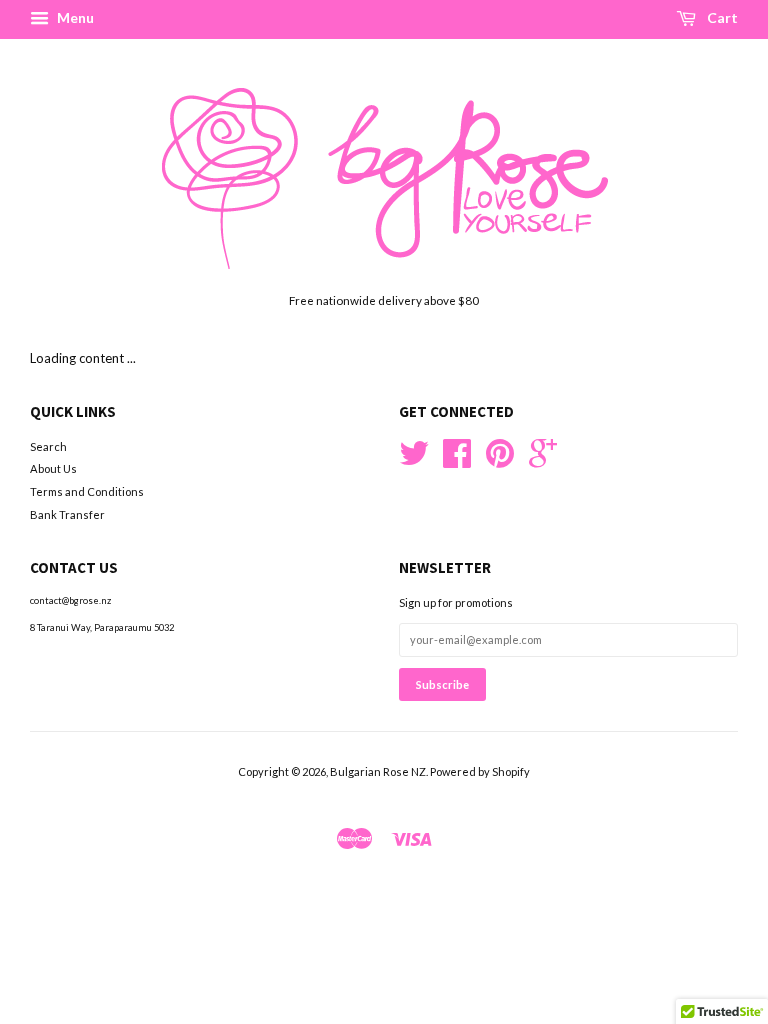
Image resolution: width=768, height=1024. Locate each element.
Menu (74, 17)
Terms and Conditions (87, 491)
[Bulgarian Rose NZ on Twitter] (414, 460)
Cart (721, 17)
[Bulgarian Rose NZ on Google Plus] (543, 460)
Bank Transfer (67, 514)
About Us (53, 468)
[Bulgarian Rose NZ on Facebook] (457, 460)
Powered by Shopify (480, 771)
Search (48, 446)
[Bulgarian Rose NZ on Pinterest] (500, 460)
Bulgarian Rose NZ (378, 771)
